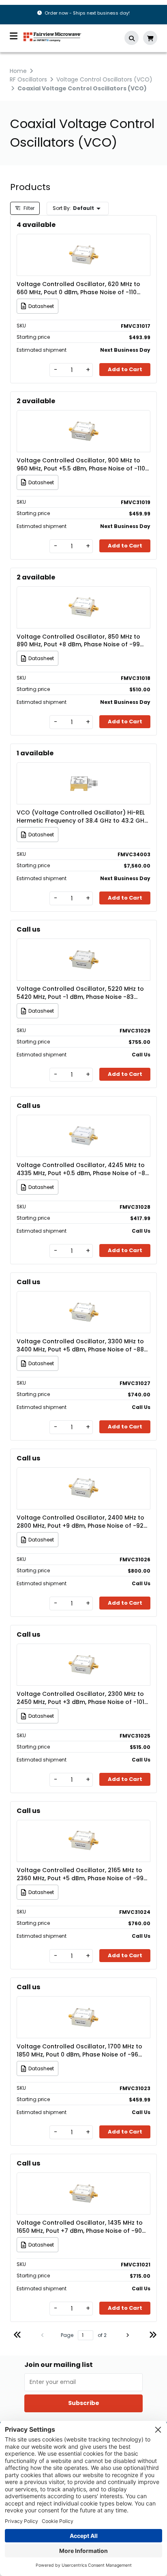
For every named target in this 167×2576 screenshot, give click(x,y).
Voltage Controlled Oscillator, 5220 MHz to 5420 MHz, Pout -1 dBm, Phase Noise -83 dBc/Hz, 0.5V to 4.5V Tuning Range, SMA (80, 993)
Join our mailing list (59, 2365)
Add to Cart (125, 369)
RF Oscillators (28, 79)
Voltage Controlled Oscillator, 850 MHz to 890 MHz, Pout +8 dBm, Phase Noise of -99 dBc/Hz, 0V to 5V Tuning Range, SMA (78, 641)
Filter (28, 208)
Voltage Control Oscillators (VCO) (104, 79)
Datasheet (41, 306)
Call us (28, 929)
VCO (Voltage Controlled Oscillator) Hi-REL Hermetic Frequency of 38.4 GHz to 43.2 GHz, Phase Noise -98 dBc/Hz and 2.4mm (82, 817)
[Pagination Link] (17, 2336)
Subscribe (84, 2403)
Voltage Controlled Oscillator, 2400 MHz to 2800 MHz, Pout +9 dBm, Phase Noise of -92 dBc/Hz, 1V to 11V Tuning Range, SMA (80, 1522)
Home (18, 71)
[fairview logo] (52, 36)
